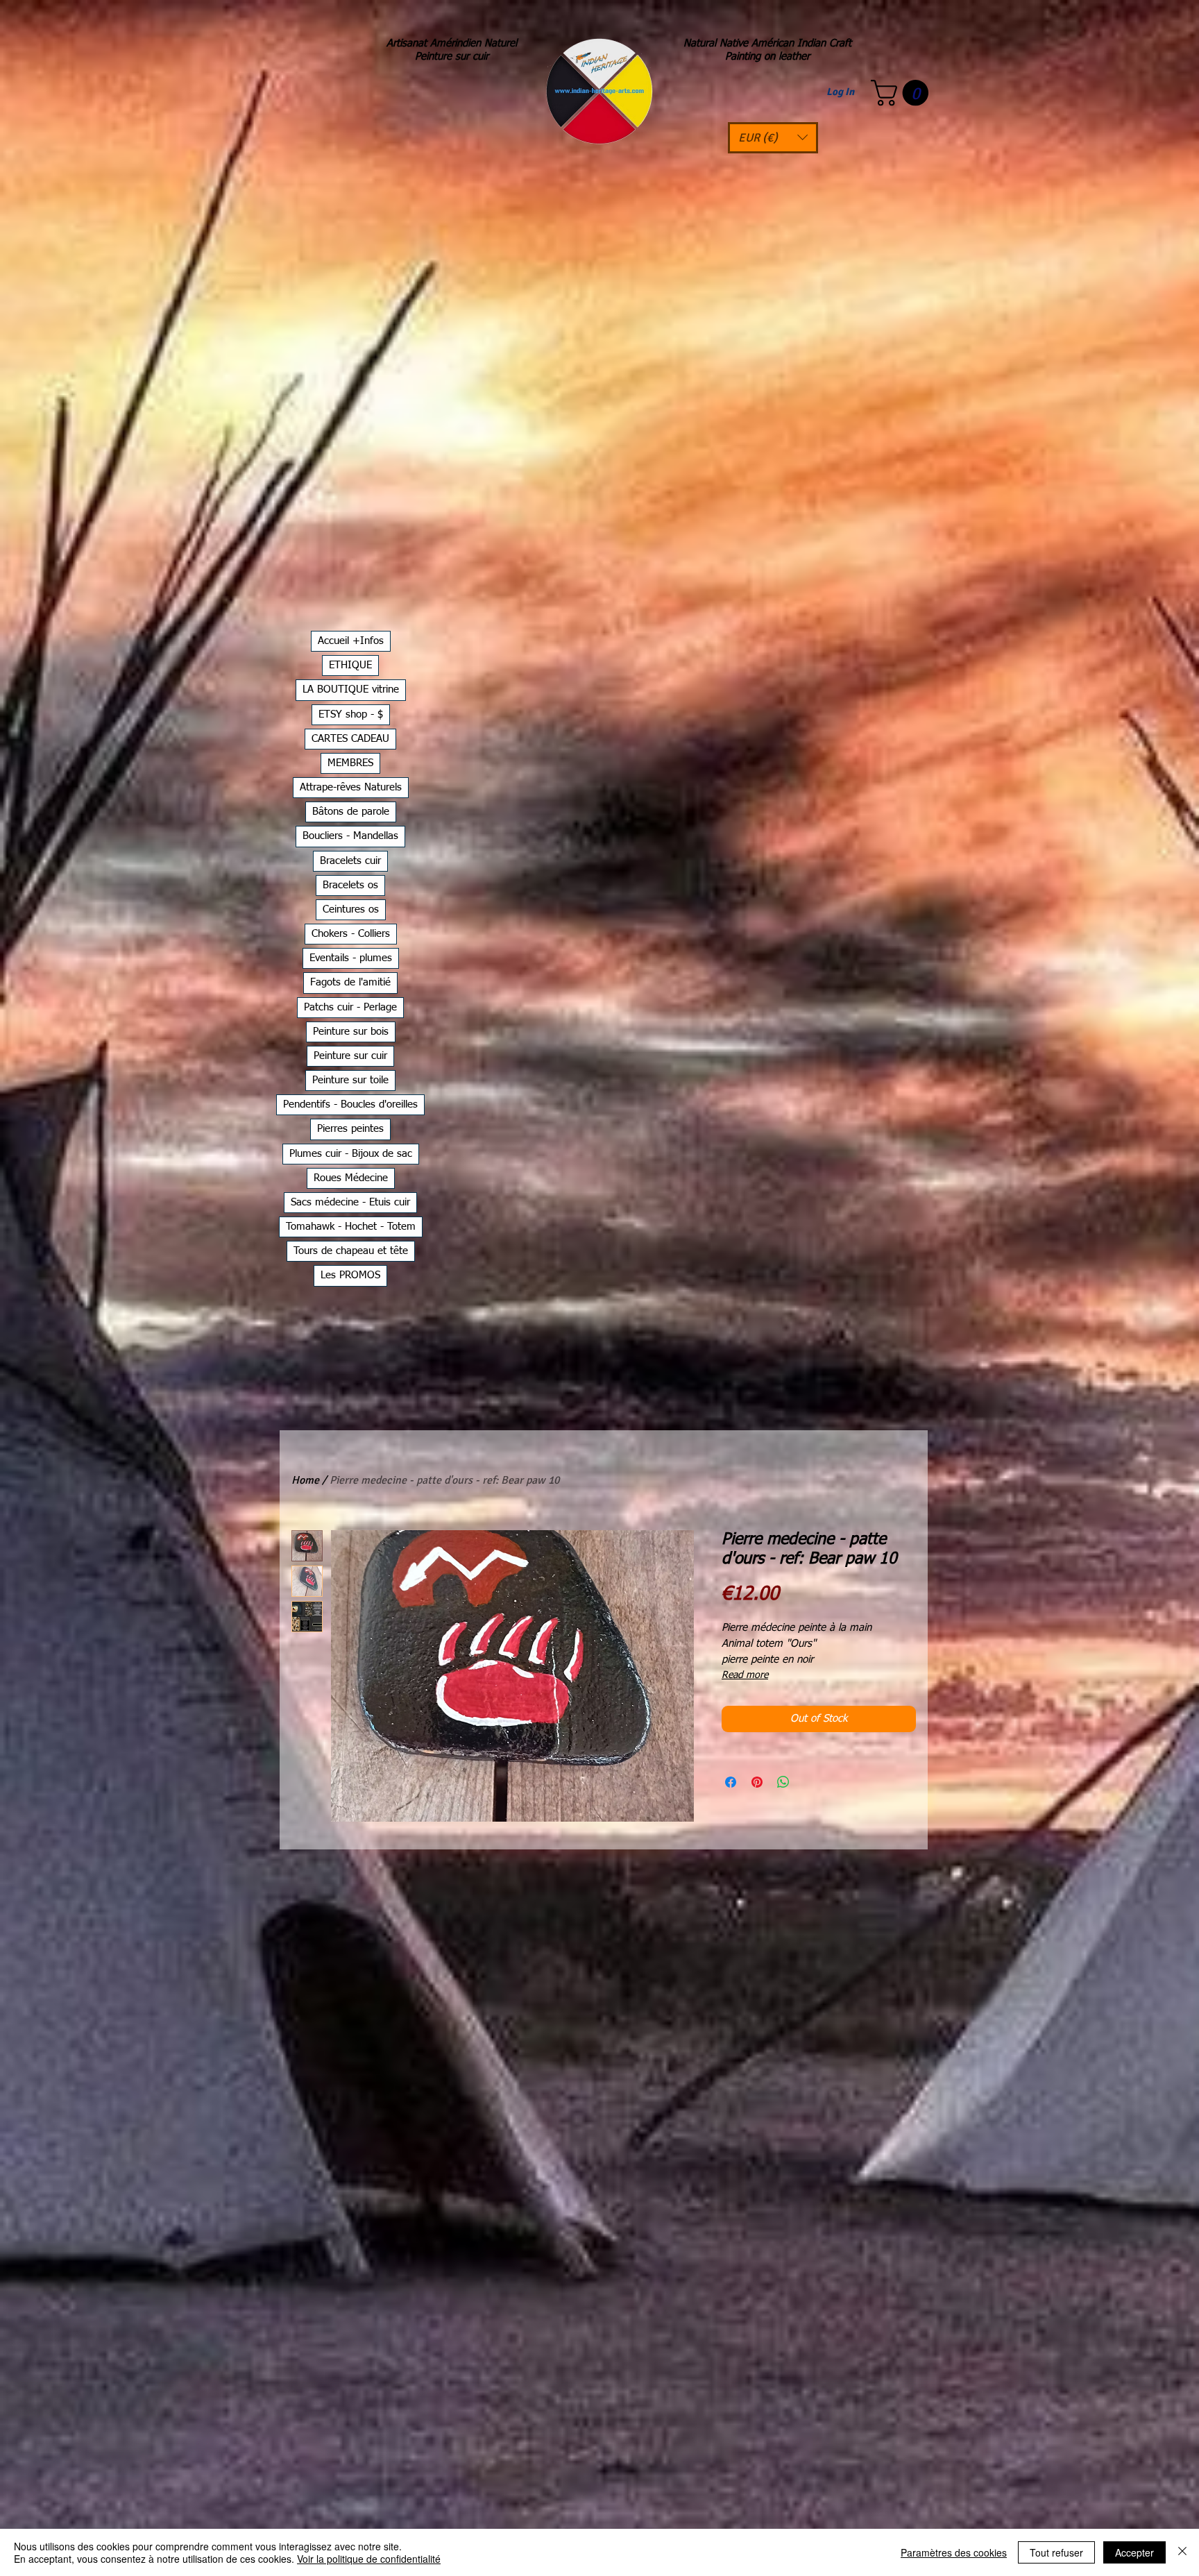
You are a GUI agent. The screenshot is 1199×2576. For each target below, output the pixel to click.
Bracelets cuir (350, 861)
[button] (773, 138)
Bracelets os (350, 885)
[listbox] (773, 138)
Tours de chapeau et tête (351, 1251)
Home (305, 1480)
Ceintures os (351, 909)
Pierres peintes (350, 1129)
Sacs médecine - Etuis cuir (350, 1202)
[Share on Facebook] (731, 1782)
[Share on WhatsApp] (783, 1782)
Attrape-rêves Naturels (351, 787)
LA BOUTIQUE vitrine (351, 689)
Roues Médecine (351, 1178)
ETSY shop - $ (351, 714)
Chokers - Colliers (351, 934)
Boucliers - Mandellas (350, 836)
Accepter (1134, 2552)
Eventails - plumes (351, 958)
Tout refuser (1056, 2552)
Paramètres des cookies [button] (954, 2552)
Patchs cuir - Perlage (350, 1007)
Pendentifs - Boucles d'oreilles (350, 1104)
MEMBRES (350, 763)
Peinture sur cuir (350, 1056)
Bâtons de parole (351, 812)
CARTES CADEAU (350, 739)
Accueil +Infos (351, 641)
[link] (903, 93)
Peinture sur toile (350, 1080)
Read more (745, 1675)
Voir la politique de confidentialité (369, 2559)
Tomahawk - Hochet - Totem (351, 1227)
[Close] (1182, 2552)
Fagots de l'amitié (350, 982)
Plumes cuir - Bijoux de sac (351, 1154)
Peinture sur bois (351, 1032)
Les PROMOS (350, 1275)
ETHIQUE (350, 665)
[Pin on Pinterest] (757, 1782)
